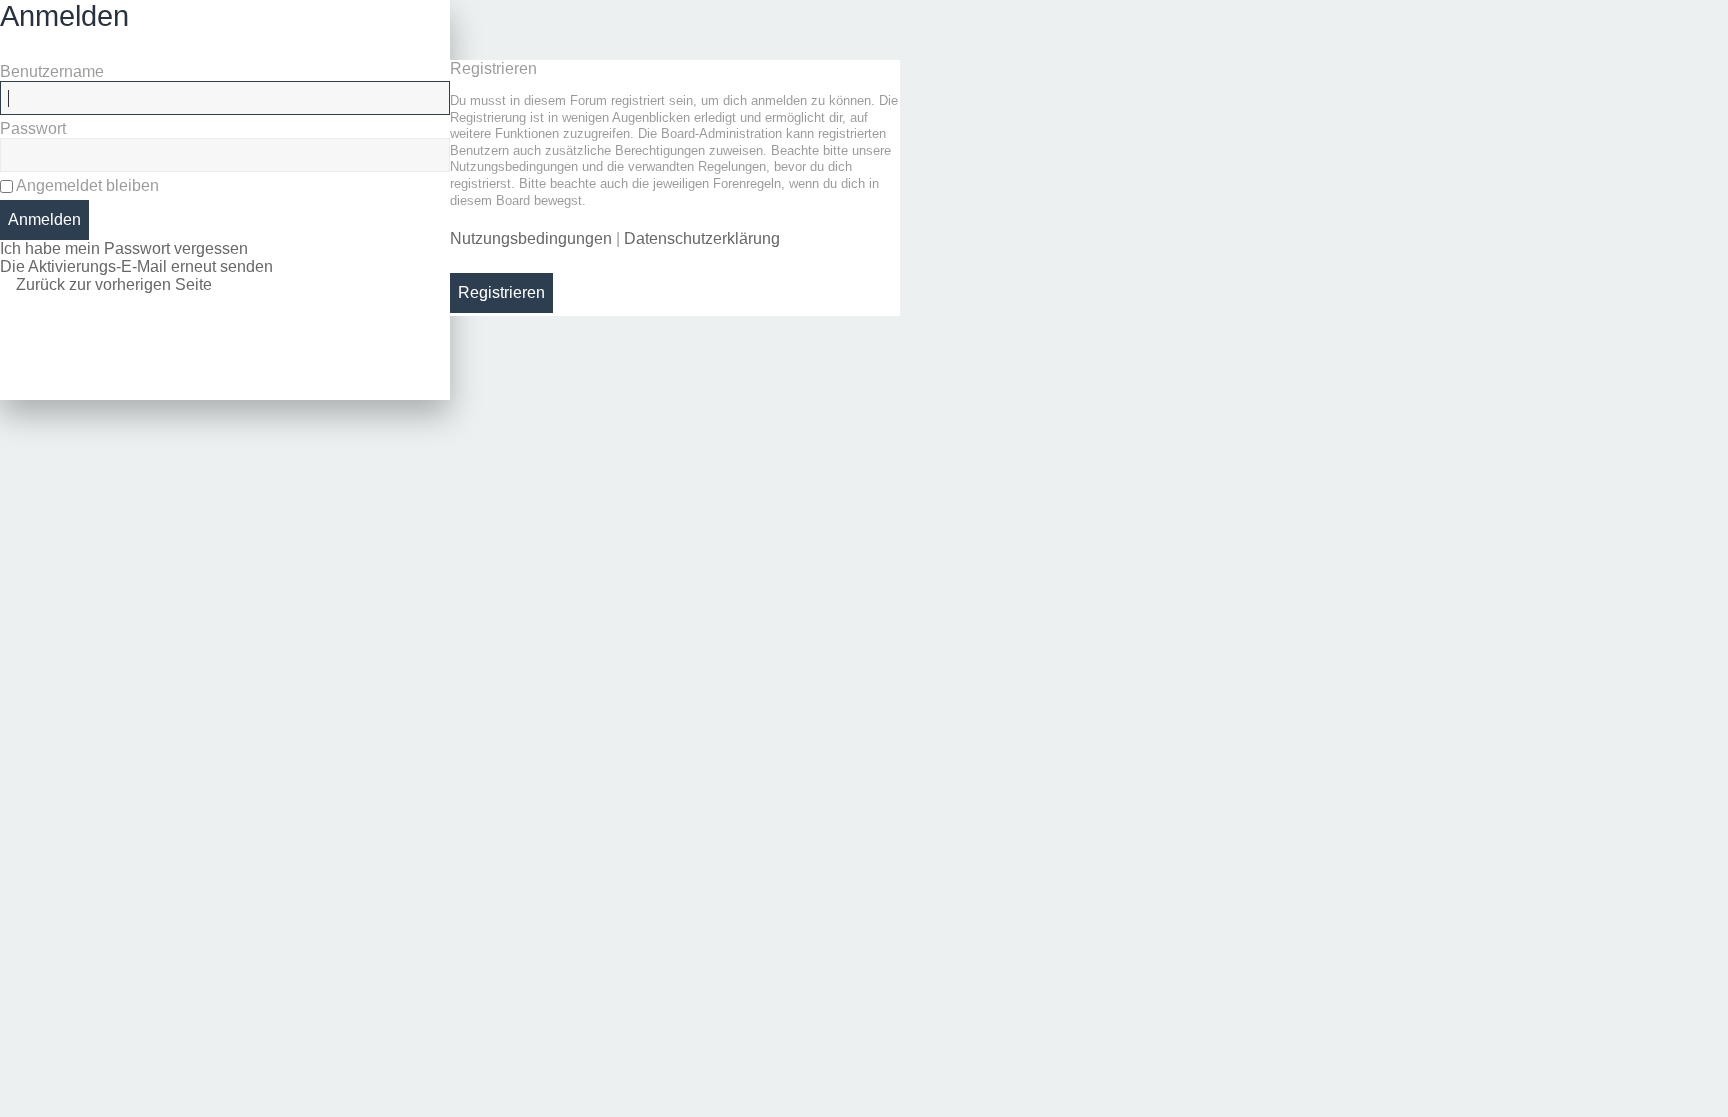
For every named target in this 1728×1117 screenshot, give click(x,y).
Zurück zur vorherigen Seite (114, 284)
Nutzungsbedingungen (531, 238)
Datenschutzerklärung (702, 238)
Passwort (33, 128)
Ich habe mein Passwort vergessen (124, 248)
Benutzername (52, 71)
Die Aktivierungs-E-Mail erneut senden (136, 266)
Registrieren (501, 292)
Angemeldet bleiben (86, 185)
